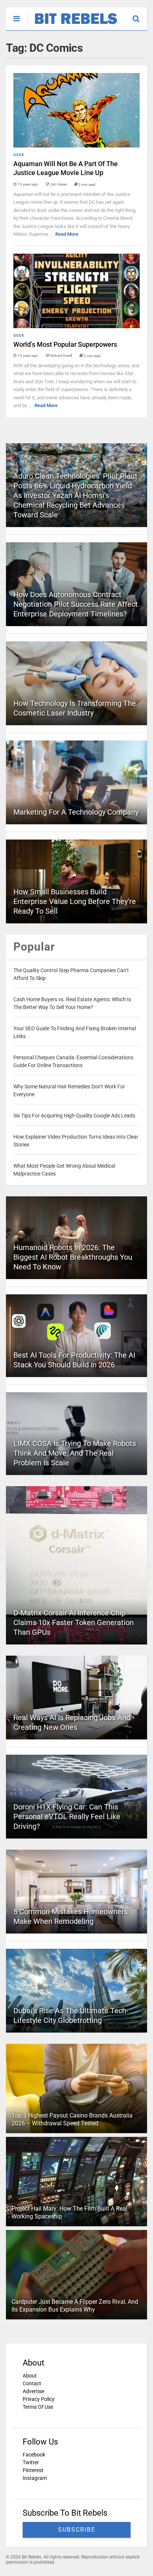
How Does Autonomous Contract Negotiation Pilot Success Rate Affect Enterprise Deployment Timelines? (76, 604)
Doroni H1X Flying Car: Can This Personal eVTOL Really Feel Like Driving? (67, 1817)
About (30, 2376)
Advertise (33, 2391)
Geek (19, 155)
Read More (67, 234)
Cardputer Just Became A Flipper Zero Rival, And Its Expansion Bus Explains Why (75, 2306)
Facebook (34, 2455)
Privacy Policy (39, 2399)
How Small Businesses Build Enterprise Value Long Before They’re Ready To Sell (75, 901)
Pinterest (33, 2470)
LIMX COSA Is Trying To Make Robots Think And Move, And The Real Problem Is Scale (75, 1453)
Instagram (35, 2478)
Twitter (31, 2462)
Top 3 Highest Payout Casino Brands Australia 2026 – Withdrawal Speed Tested (72, 2119)
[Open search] (140, 15)
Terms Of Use (38, 2407)
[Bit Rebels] (72, 25)
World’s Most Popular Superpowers (65, 344)
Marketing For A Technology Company (76, 812)
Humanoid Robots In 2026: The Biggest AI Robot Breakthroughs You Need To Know (73, 1257)
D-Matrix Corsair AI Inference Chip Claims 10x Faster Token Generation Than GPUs (74, 1622)
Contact (32, 2383)
